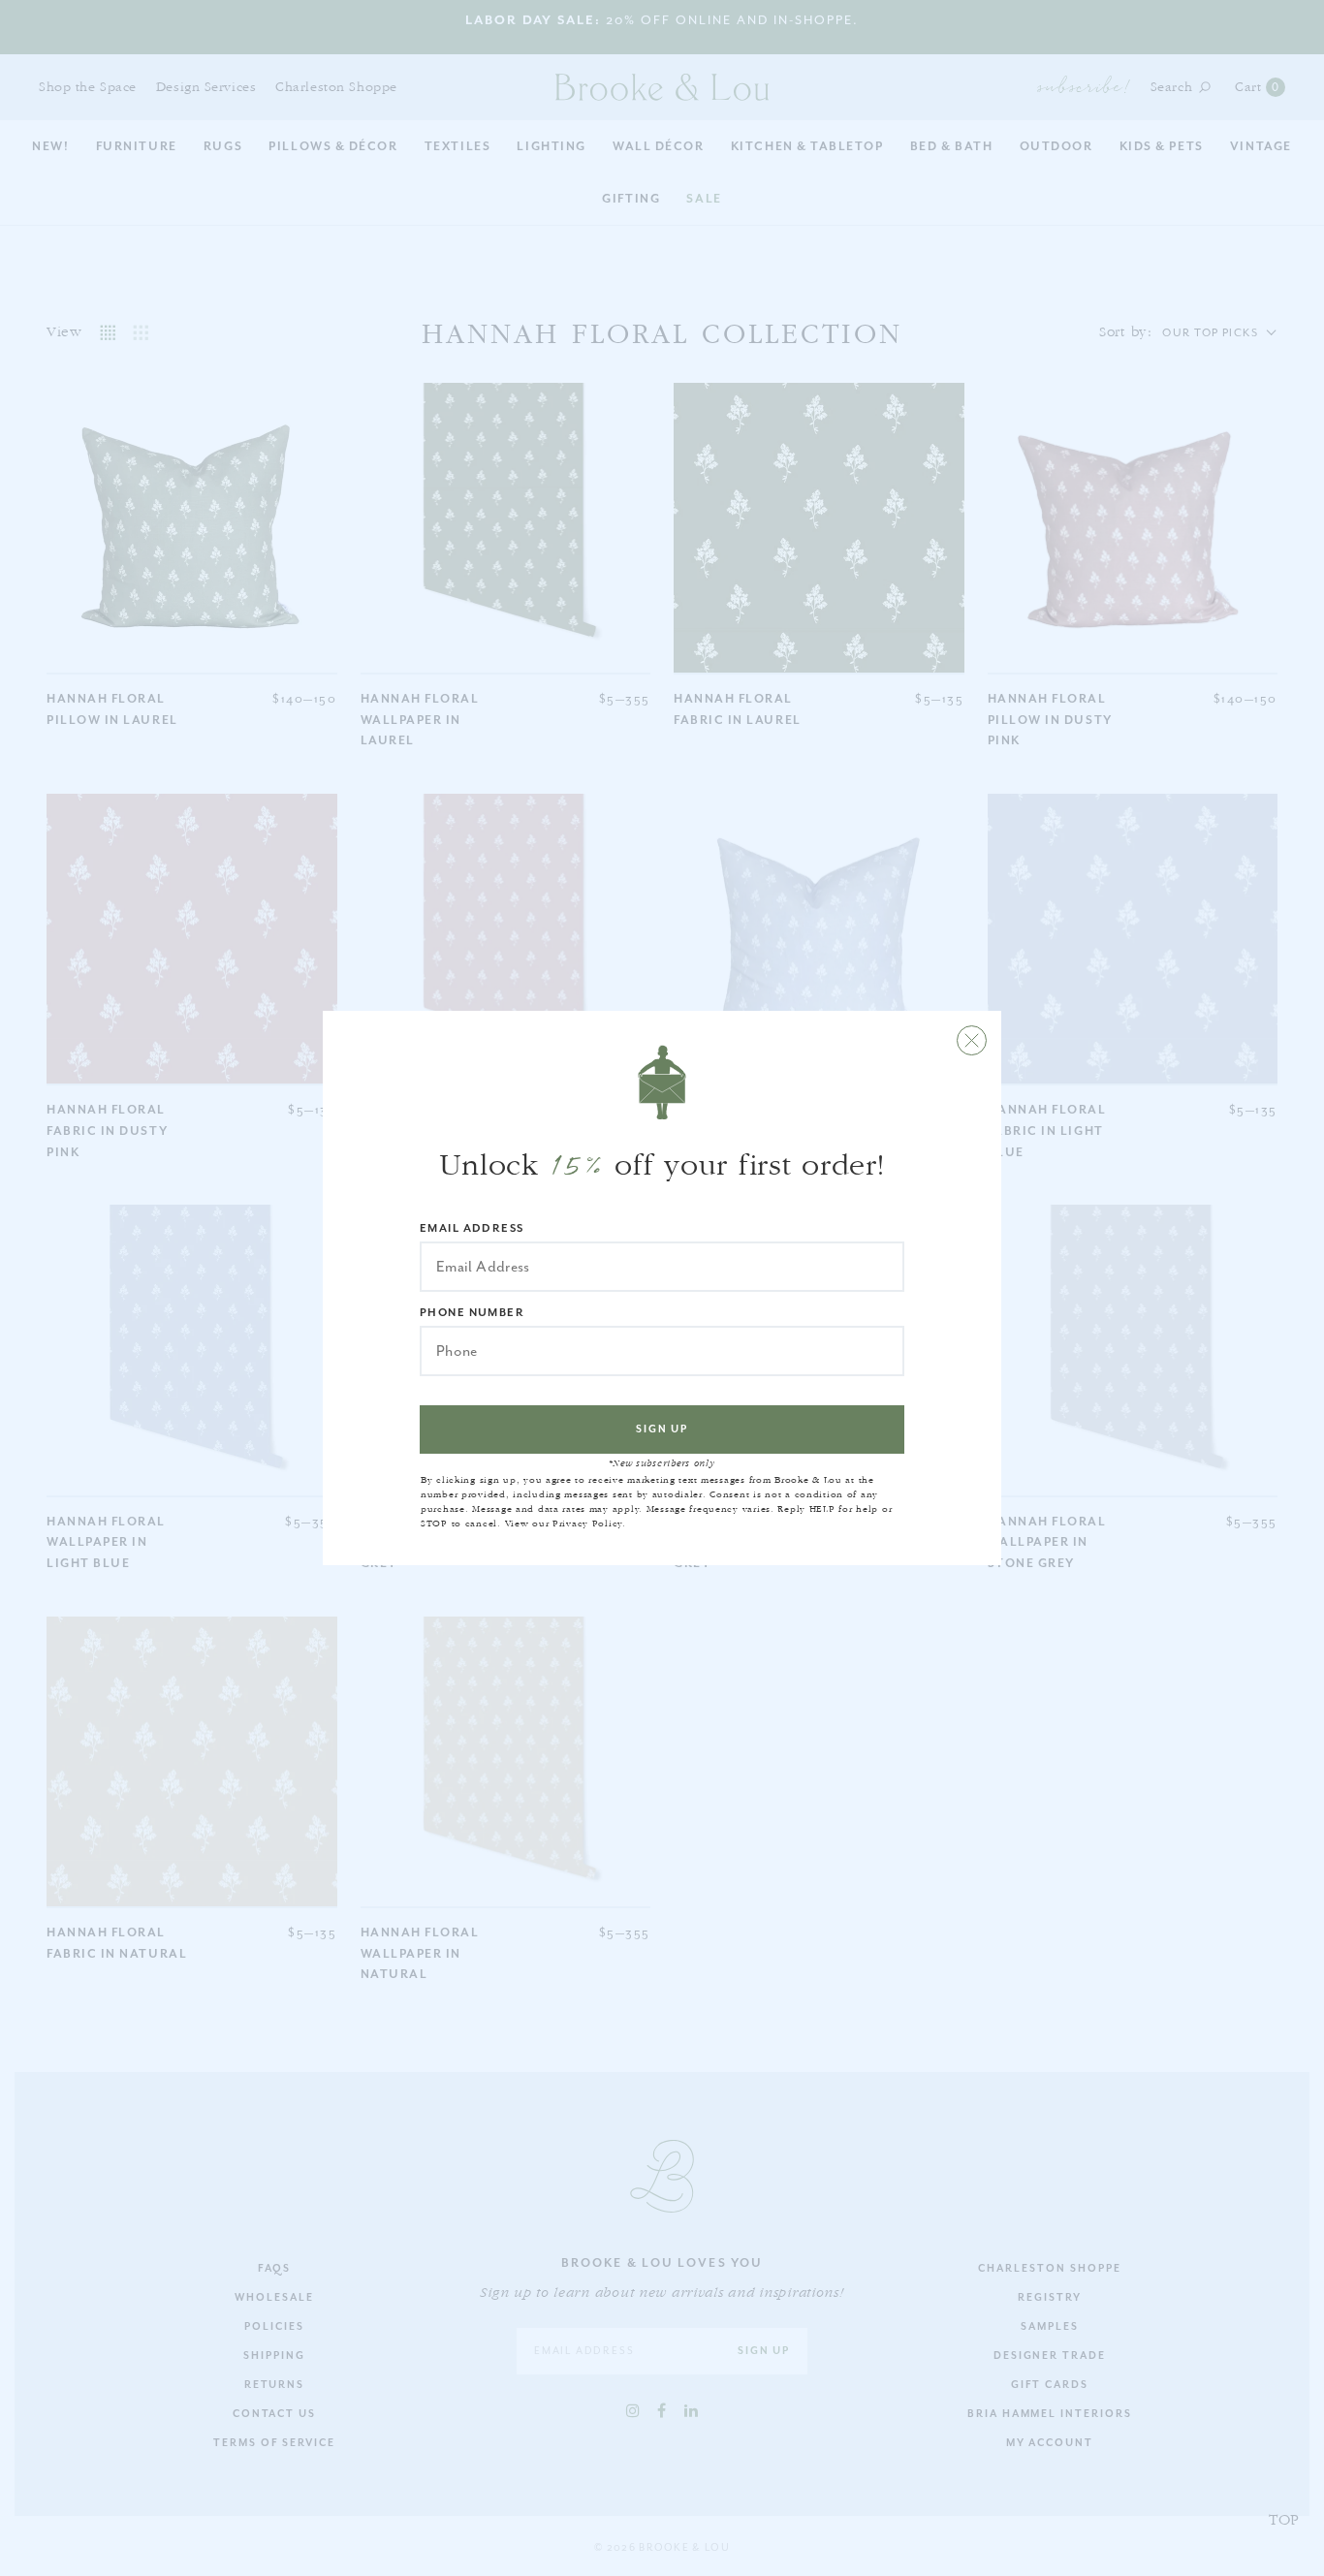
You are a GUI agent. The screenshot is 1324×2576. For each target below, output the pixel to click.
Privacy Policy (587, 1524)
